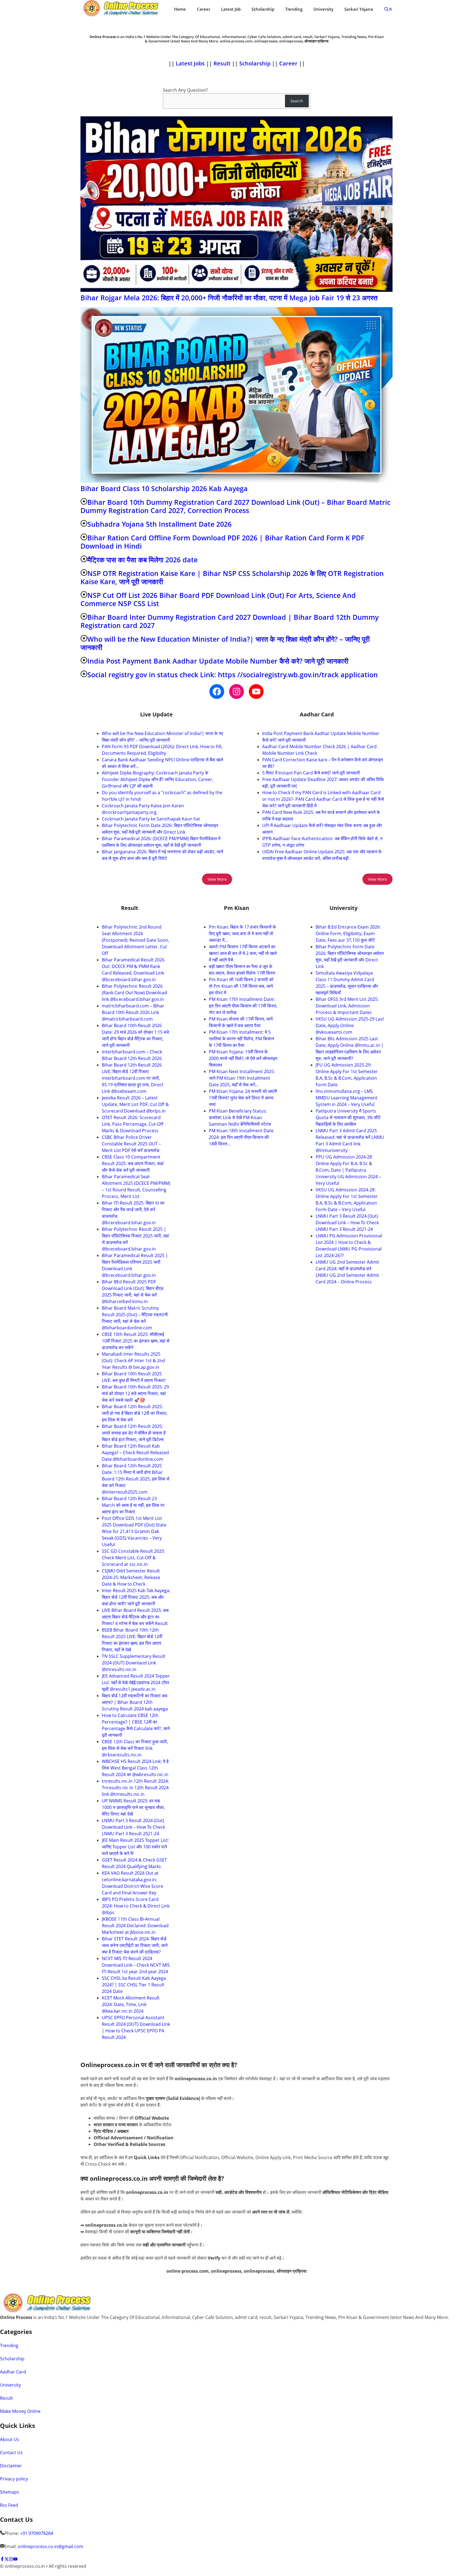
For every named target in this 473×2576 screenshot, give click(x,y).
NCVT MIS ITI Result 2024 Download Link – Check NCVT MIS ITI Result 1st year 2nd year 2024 (136, 1965)
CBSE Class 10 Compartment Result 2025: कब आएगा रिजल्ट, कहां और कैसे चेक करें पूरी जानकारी (133, 1163)
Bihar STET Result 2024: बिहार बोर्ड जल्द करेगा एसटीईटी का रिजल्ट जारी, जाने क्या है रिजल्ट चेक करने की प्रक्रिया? (135, 1945)
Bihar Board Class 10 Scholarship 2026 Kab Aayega (164, 488)
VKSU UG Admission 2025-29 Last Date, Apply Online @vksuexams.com (350, 1025)
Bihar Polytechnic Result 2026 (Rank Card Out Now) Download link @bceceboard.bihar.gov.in (134, 993)
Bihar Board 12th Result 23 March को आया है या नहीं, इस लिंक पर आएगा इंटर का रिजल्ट (133, 1505)
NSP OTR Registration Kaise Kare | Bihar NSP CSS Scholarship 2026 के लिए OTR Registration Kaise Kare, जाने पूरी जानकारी (232, 577)
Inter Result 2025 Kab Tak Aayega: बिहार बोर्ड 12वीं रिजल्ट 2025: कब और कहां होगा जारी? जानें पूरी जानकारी (136, 1597)
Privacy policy (14, 2479)
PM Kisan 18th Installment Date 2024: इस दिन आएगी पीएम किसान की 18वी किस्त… (241, 1137)
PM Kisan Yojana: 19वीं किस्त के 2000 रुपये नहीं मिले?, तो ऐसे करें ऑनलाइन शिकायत (243, 1058)
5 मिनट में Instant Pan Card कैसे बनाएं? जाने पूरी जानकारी (311, 773)
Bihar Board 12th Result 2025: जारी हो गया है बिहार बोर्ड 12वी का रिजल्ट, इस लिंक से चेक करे (135, 1413)
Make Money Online (20, 2411)
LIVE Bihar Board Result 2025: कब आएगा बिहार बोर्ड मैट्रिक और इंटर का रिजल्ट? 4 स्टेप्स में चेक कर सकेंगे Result (135, 1617)
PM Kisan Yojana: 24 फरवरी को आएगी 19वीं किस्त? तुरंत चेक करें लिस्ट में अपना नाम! (243, 1098)
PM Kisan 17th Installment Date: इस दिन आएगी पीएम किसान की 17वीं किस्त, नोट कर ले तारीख (243, 1006)
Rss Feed (9, 2505)
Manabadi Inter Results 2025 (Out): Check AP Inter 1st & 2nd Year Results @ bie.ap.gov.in (133, 1361)
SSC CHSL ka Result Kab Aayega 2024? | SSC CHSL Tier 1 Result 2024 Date (134, 1985)
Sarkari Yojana (359, 9)
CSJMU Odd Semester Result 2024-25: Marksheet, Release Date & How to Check (131, 1577)
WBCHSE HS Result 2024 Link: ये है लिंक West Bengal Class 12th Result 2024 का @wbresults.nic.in (135, 1768)
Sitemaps (10, 2492)
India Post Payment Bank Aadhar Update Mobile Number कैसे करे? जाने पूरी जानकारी (218, 661)
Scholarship (263, 9)
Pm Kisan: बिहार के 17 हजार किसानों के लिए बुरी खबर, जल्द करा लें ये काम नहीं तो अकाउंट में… (242, 933)
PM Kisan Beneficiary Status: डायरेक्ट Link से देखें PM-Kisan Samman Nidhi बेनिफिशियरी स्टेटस (240, 1117)
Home (180, 9)
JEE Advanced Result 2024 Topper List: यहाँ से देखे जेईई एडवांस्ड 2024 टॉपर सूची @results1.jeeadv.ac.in (136, 1682)
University (323, 9)
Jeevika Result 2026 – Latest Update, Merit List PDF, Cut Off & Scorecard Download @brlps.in (135, 1104)
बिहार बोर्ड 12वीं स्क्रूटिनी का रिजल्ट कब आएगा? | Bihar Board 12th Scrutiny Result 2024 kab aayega (135, 1702)
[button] (388, 9)
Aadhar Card (13, 2372)
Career (204, 9)
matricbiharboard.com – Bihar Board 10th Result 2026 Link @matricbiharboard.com (133, 1012)
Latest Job (231, 9)
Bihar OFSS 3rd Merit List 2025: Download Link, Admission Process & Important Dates (347, 1006)
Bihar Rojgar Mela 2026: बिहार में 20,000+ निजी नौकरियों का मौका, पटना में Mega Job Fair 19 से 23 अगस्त (229, 298)
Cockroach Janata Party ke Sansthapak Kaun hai (151, 819)
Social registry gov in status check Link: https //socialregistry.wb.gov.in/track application (233, 675)
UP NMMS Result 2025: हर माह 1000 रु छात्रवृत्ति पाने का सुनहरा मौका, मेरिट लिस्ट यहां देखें (133, 1807)
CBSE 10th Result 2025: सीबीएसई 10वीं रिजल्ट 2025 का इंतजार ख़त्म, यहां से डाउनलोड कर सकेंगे (136, 1341)
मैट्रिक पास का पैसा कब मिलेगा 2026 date (142, 560)
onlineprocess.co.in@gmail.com (51, 2546)
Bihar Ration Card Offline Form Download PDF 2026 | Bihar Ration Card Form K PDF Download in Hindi (222, 542)
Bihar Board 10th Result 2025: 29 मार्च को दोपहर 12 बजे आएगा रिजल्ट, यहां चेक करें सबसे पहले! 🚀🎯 (135, 1393)
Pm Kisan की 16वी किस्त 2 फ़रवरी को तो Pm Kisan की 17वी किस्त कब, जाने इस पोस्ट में (241, 986)
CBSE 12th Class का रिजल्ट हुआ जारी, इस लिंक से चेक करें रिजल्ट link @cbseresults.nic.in (135, 1748)
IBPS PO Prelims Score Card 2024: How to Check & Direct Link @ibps (136, 1906)
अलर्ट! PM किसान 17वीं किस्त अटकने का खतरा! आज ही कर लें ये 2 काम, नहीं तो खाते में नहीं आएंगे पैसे (243, 953)
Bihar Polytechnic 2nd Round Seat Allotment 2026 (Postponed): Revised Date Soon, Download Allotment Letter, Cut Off (135, 940)
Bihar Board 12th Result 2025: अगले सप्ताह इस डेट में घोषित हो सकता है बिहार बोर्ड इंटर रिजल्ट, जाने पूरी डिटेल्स (134, 1433)
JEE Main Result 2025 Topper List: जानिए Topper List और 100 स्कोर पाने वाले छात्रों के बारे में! (135, 1847)
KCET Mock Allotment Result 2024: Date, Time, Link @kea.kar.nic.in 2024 (131, 2004)
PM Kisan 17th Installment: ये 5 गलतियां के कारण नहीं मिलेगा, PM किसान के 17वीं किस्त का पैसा (241, 1039)
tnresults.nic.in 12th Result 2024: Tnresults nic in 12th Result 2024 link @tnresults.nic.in (135, 1788)
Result (223, 63)
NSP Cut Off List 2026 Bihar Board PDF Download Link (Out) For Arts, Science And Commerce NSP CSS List (218, 599)
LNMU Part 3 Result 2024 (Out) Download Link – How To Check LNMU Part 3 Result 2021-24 (133, 1827)
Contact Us (11, 2453)
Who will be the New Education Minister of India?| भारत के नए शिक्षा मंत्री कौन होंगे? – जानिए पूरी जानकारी (225, 643)
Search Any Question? (185, 90)
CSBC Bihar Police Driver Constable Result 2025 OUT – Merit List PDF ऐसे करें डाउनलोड (131, 1144)
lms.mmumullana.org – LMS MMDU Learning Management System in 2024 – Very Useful (347, 1098)
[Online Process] (122, 9)
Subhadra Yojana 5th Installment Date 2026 (159, 524)
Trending (294, 9)
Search (297, 101)
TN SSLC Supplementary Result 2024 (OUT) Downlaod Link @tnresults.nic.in (134, 1663)
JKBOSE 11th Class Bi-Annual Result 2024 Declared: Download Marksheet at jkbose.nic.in (135, 1926)
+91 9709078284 (37, 2533)
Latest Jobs (190, 63)
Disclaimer (11, 2466)
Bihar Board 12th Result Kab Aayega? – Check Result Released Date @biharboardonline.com (135, 1453)
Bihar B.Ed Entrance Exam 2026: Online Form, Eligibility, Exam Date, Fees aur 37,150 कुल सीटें (348, 933)
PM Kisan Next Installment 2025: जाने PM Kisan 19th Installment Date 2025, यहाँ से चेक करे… (242, 1078)
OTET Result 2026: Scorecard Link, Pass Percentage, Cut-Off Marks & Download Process (133, 1124)
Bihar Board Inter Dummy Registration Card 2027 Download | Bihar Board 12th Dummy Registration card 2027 (230, 621)
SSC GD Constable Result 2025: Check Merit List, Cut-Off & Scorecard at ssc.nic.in (133, 1558)
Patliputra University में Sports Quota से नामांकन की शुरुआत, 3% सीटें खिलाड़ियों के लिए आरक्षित (348, 1117)
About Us (10, 2439)
